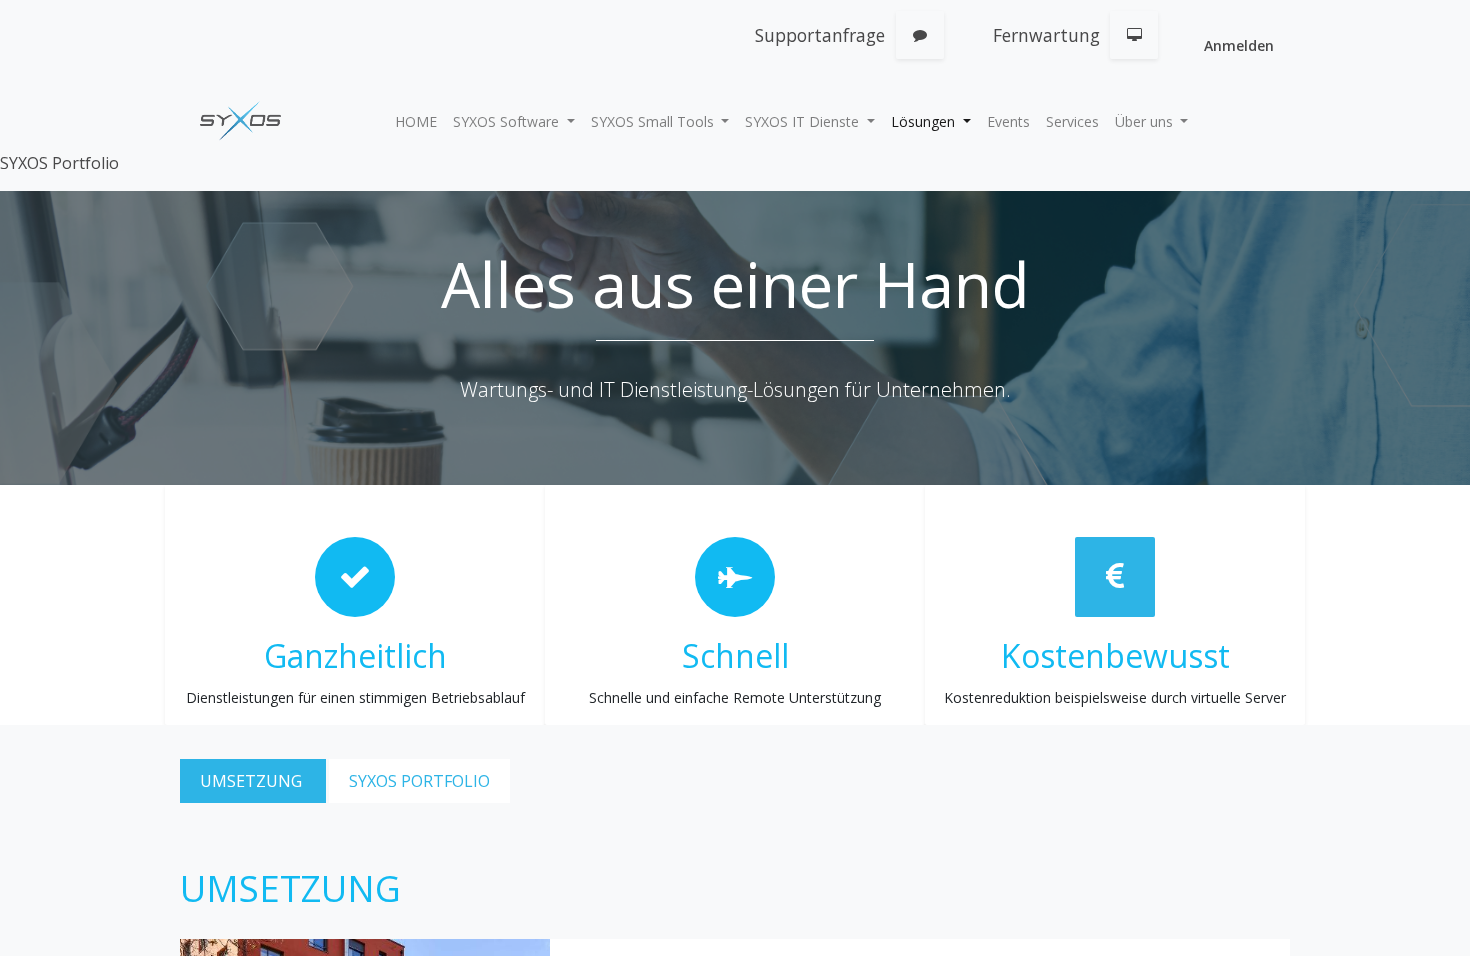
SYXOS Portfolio (59, 163)
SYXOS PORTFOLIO (419, 781)
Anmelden (1239, 45)
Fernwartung (1046, 35)
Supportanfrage (820, 35)
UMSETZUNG (253, 781)
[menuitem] (416, 121)
